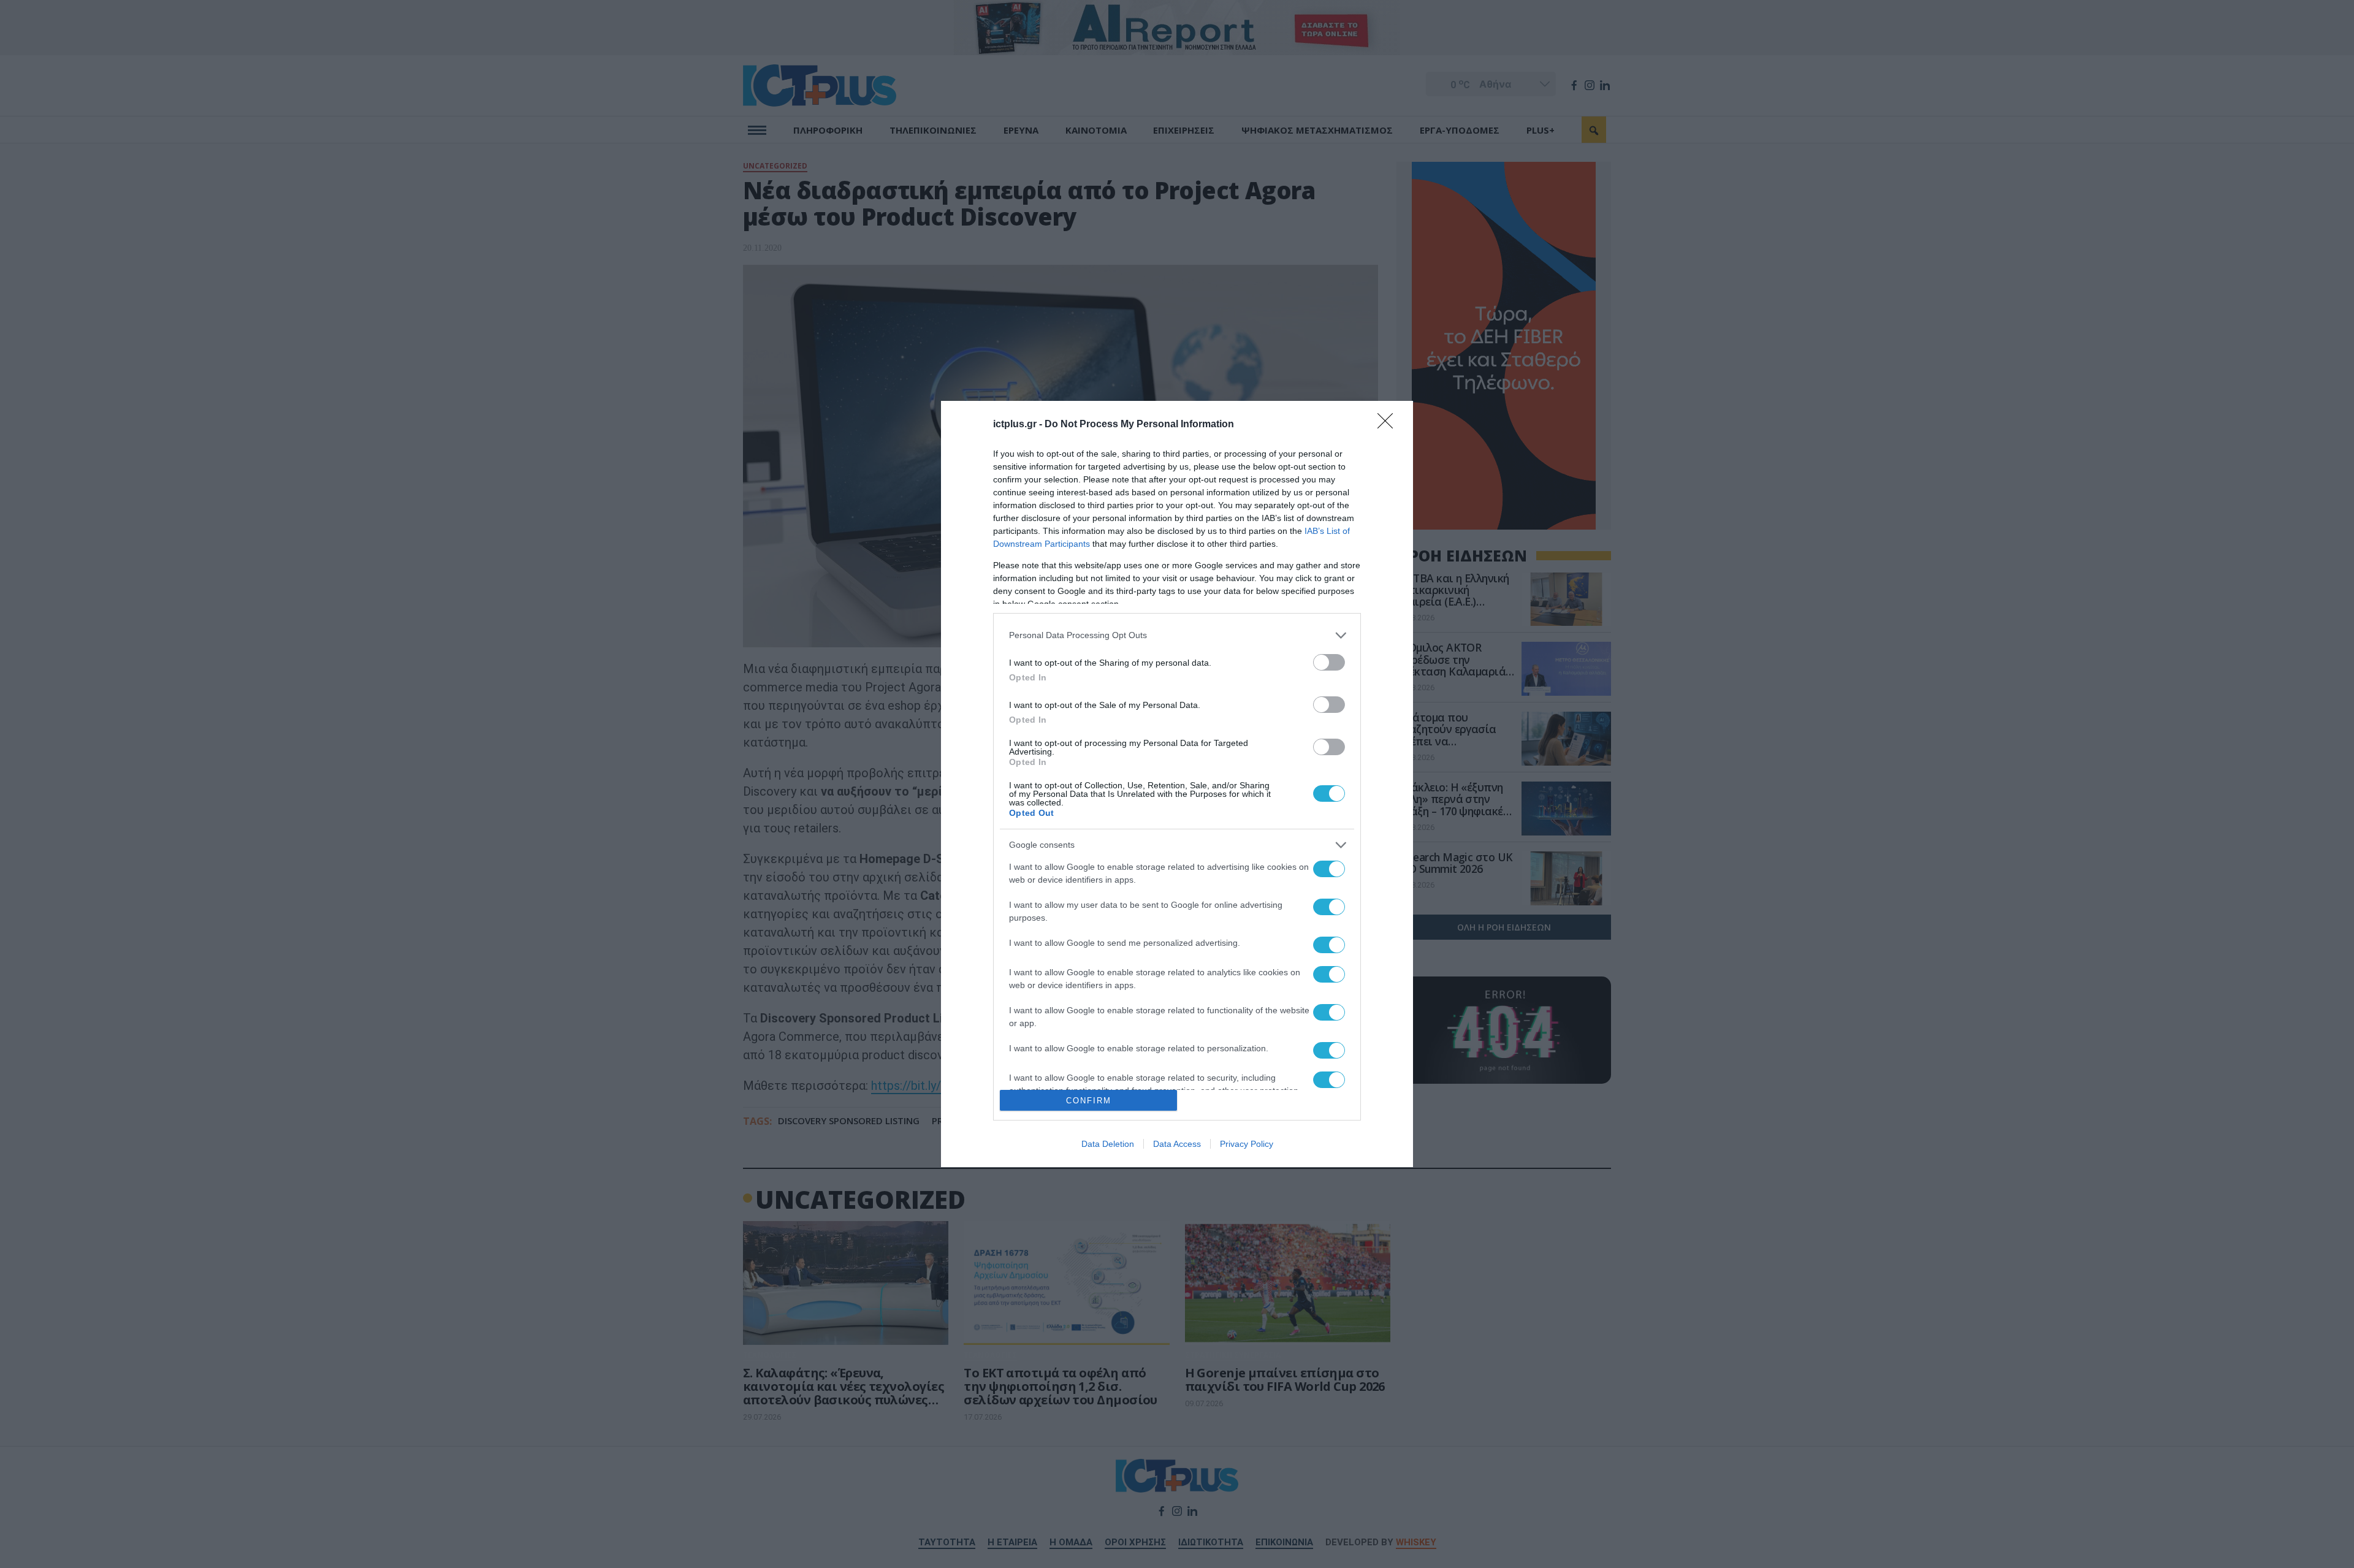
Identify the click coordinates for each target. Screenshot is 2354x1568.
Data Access (1177, 1144)
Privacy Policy (1247, 1144)
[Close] (1389, 425)
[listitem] (1177, 635)
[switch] (1329, 662)
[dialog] (1177, 784)
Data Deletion (1108, 1144)
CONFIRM (1089, 1101)
